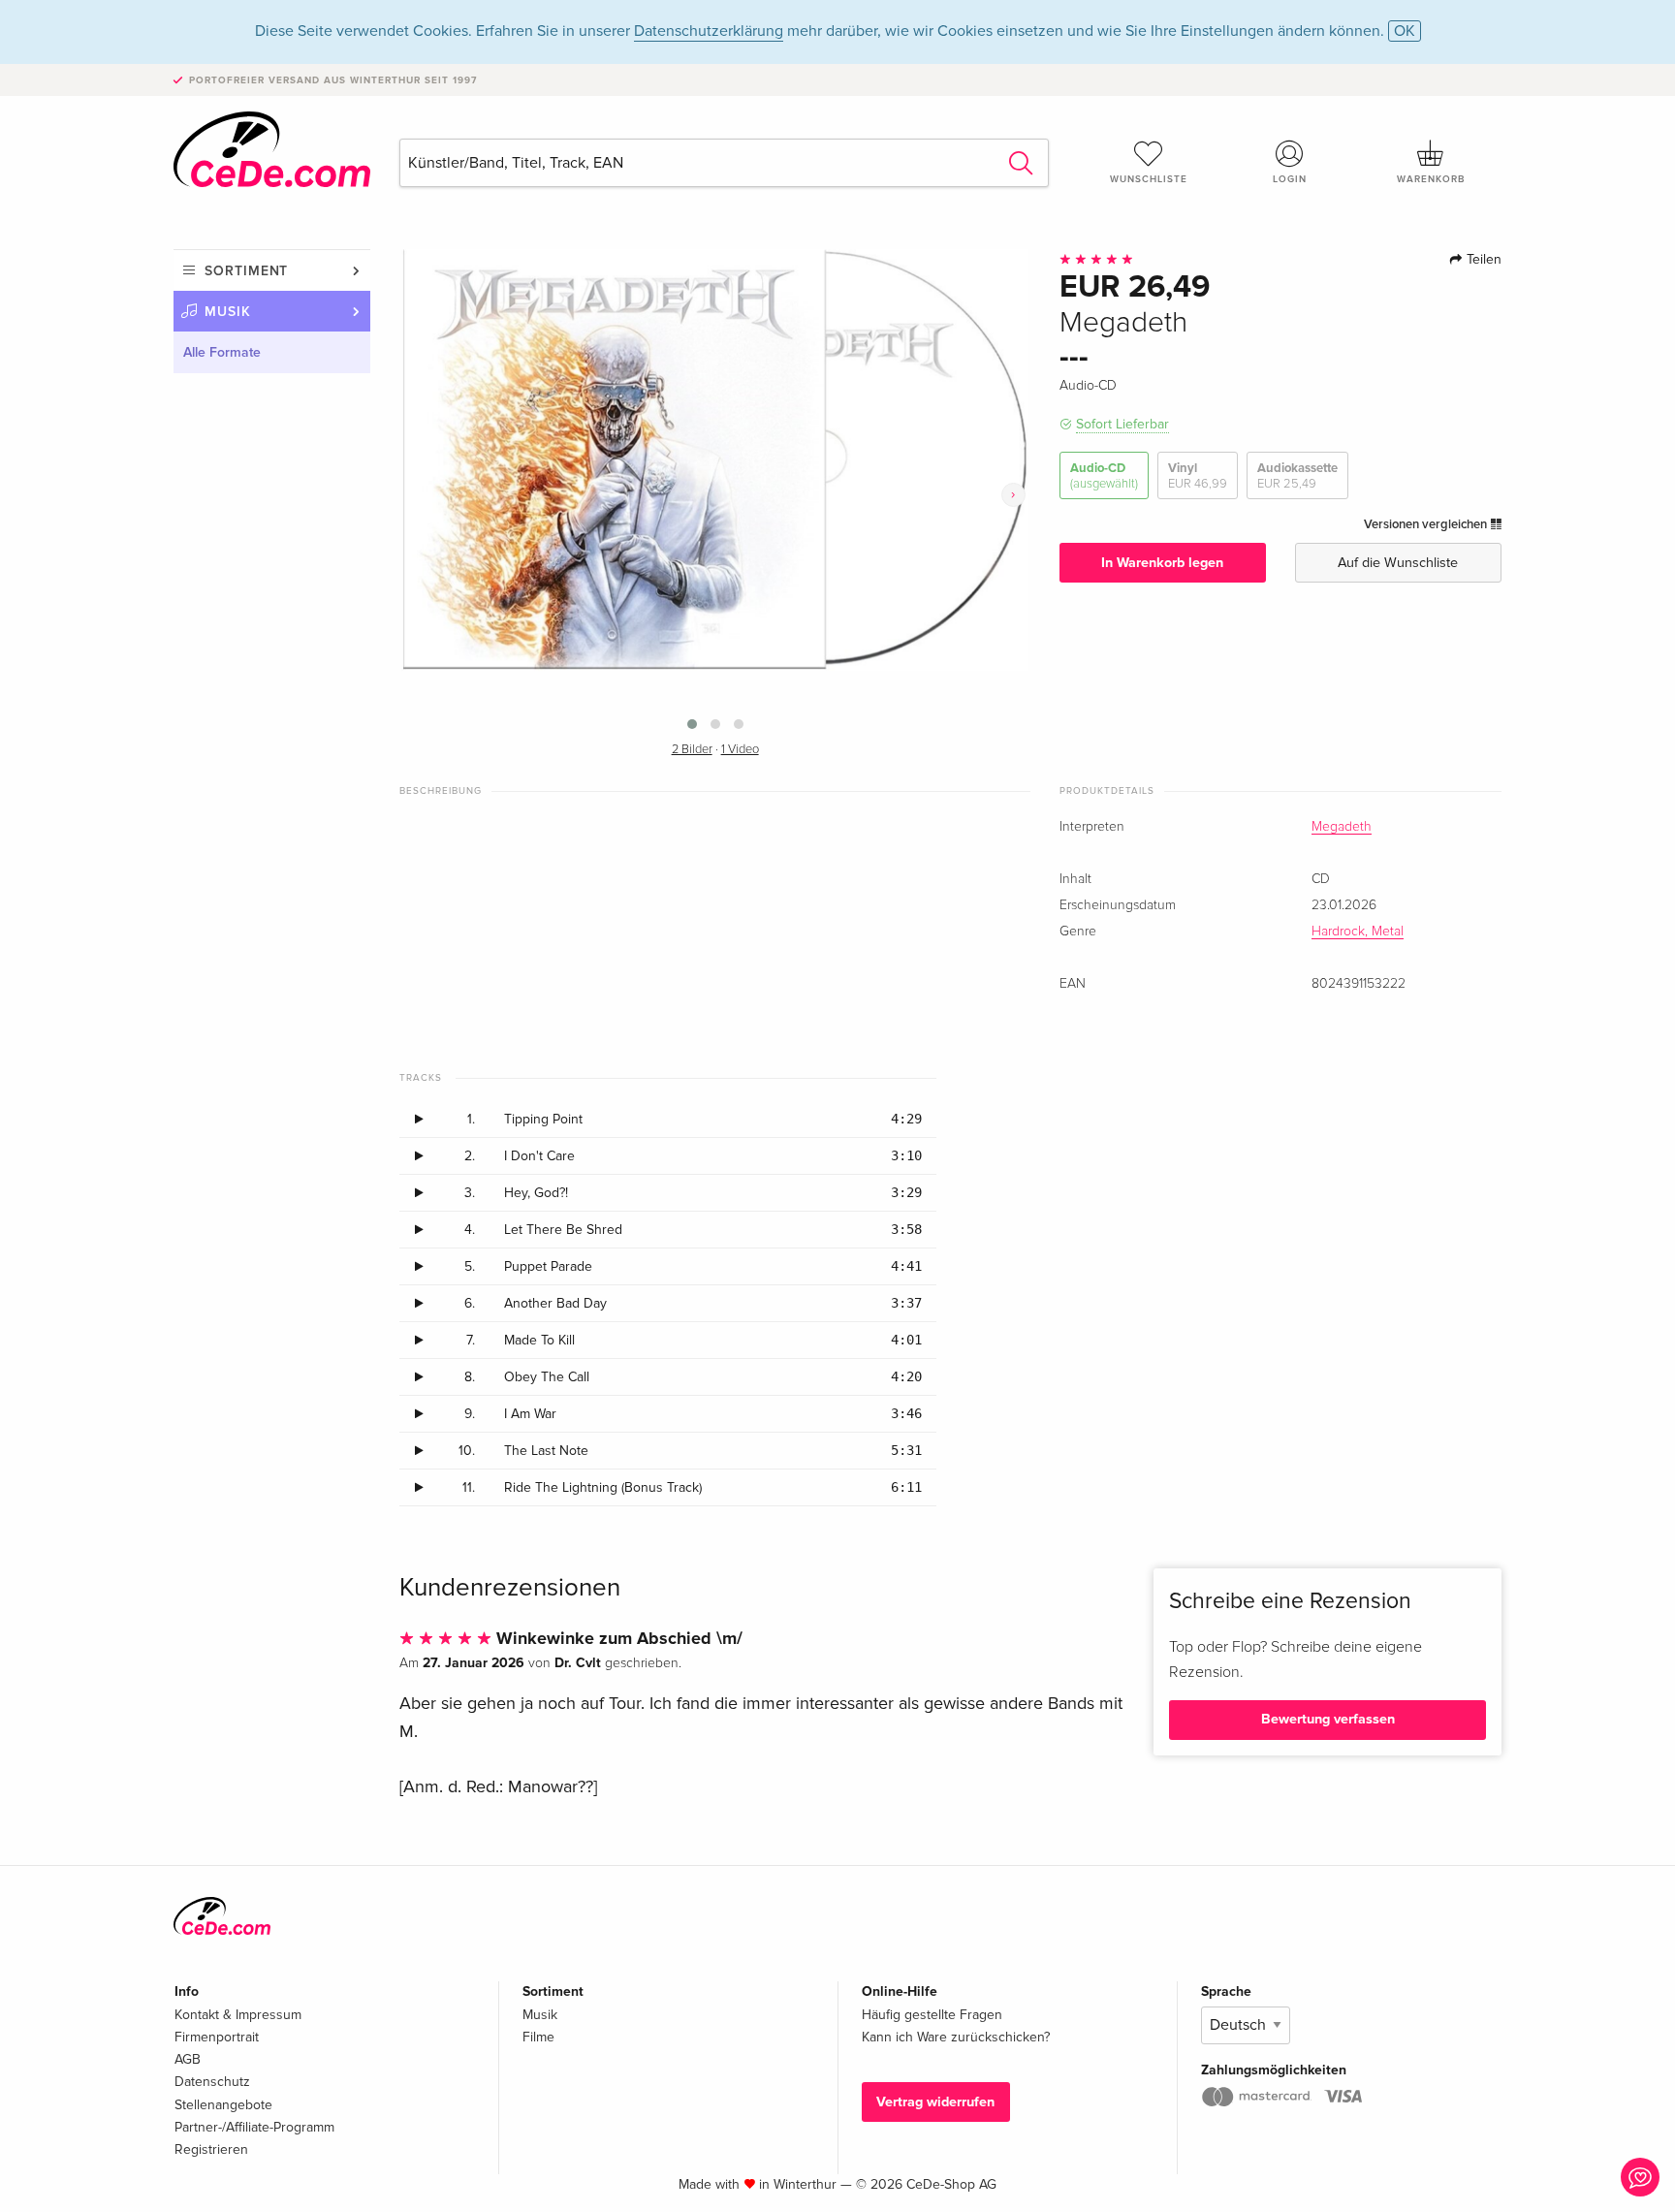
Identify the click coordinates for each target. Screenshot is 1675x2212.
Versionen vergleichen (1427, 524)
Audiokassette (1297, 476)
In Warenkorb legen (1162, 563)
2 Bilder (692, 750)
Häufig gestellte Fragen (932, 2015)
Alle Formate (222, 352)
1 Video (740, 750)
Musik (228, 312)
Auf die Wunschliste (1398, 563)
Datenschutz (212, 2082)
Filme (538, 2037)
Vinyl (1198, 476)
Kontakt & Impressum (238, 2015)
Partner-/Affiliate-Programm (254, 2127)
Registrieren (211, 2149)
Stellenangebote (223, 2105)
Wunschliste (1149, 179)
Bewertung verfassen (1328, 1719)
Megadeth (1342, 827)
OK (1405, 31)
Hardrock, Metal (1358, 932)
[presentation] (1013, 495)
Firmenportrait (217, 2037)
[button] (692, 724)
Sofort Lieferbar (1122, 424)
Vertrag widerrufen (935, 2102)
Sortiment (246, 271)
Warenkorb (1431, 179)
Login (1290, 179)
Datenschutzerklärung (709, 31)
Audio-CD (1104, 476)
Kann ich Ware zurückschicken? (956, 2037)
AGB (188, 2059)
